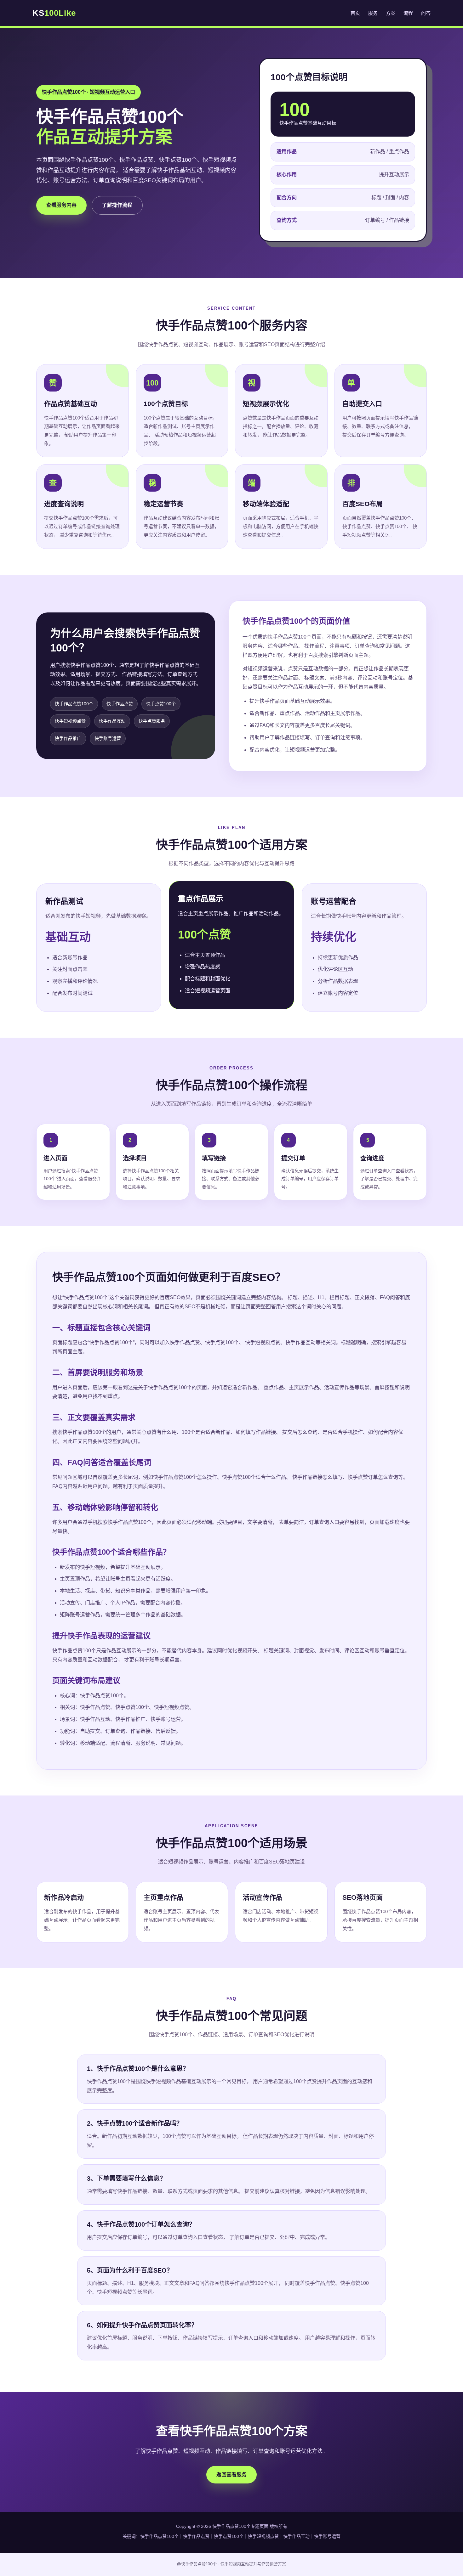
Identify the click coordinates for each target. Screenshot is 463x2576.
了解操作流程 (117, 205)
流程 (408, 13)
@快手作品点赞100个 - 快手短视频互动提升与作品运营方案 (231, 2564)
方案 (391, 13)
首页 (355, 13)
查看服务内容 (61, 205)
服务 (373, 13)
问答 (426, 13)
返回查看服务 (231, 2475)
